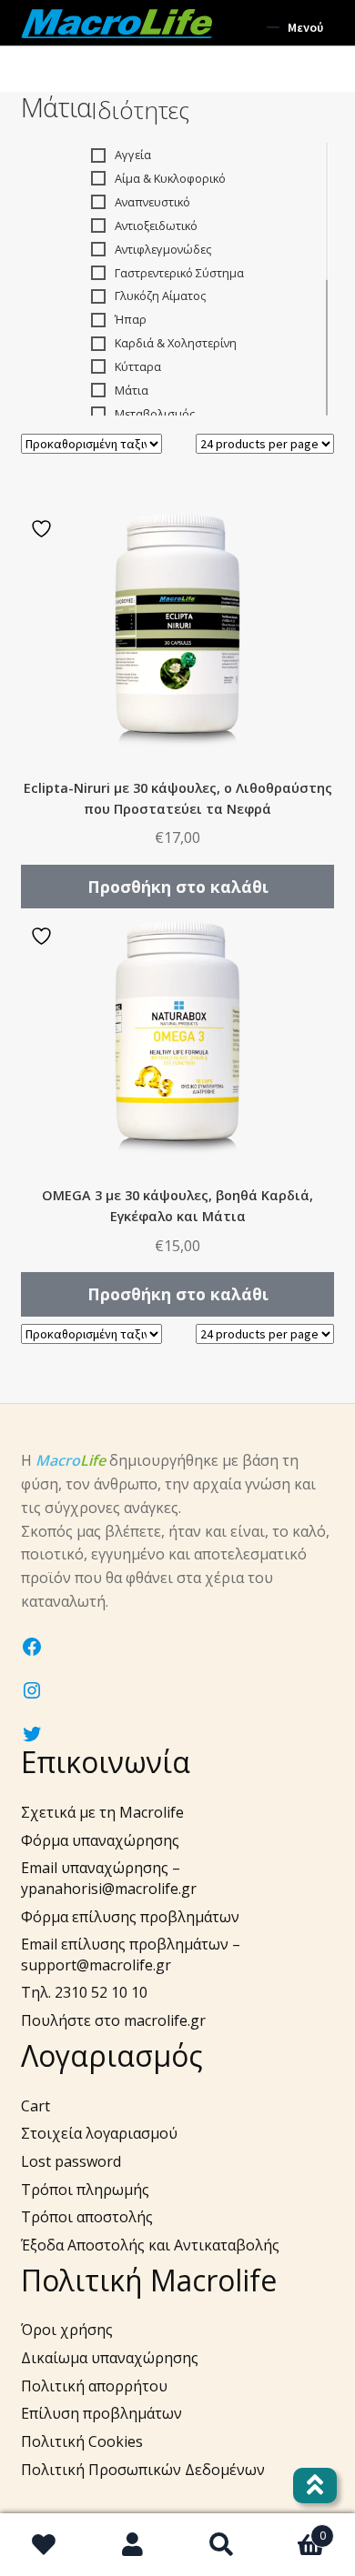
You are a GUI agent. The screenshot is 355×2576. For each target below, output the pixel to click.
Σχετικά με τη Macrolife (102, 1812)
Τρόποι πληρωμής (85, 2190)
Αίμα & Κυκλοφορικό (170, 178)
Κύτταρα (138, 366)
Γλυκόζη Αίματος (160, 296)
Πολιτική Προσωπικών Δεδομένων (143, 2470)
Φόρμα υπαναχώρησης (100, 1840)
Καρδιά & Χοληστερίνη (176, 343)
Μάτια (132, 390)
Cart (35, 2106)
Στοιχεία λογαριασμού (99, 2133)
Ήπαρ (131, 319)
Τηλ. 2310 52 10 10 (84, 1992)
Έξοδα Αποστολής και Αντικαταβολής (150, 2245)
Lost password (71, 2161)
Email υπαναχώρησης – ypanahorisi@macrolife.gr (109, 1878)
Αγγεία (133, 155)
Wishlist (45, 2545)
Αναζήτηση (222, 2545)
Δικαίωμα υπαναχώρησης (110, 2358)
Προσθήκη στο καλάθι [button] (178, 887)
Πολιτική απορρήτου (94, 2386)
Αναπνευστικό (152, 202)
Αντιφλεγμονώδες (163, 249)
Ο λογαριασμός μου (134, 2545)
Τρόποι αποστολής (87, 2217)
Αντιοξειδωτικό (156, 226)
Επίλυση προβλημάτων (101, 2413)
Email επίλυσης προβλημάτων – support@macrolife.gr (131, 1955)
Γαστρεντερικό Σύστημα (179, 273)
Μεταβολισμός (155, 414)
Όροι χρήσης (67, 2330)
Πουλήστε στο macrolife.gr (113, 2020)
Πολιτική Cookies (82, 2441)
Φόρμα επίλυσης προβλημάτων (130, 1917)
